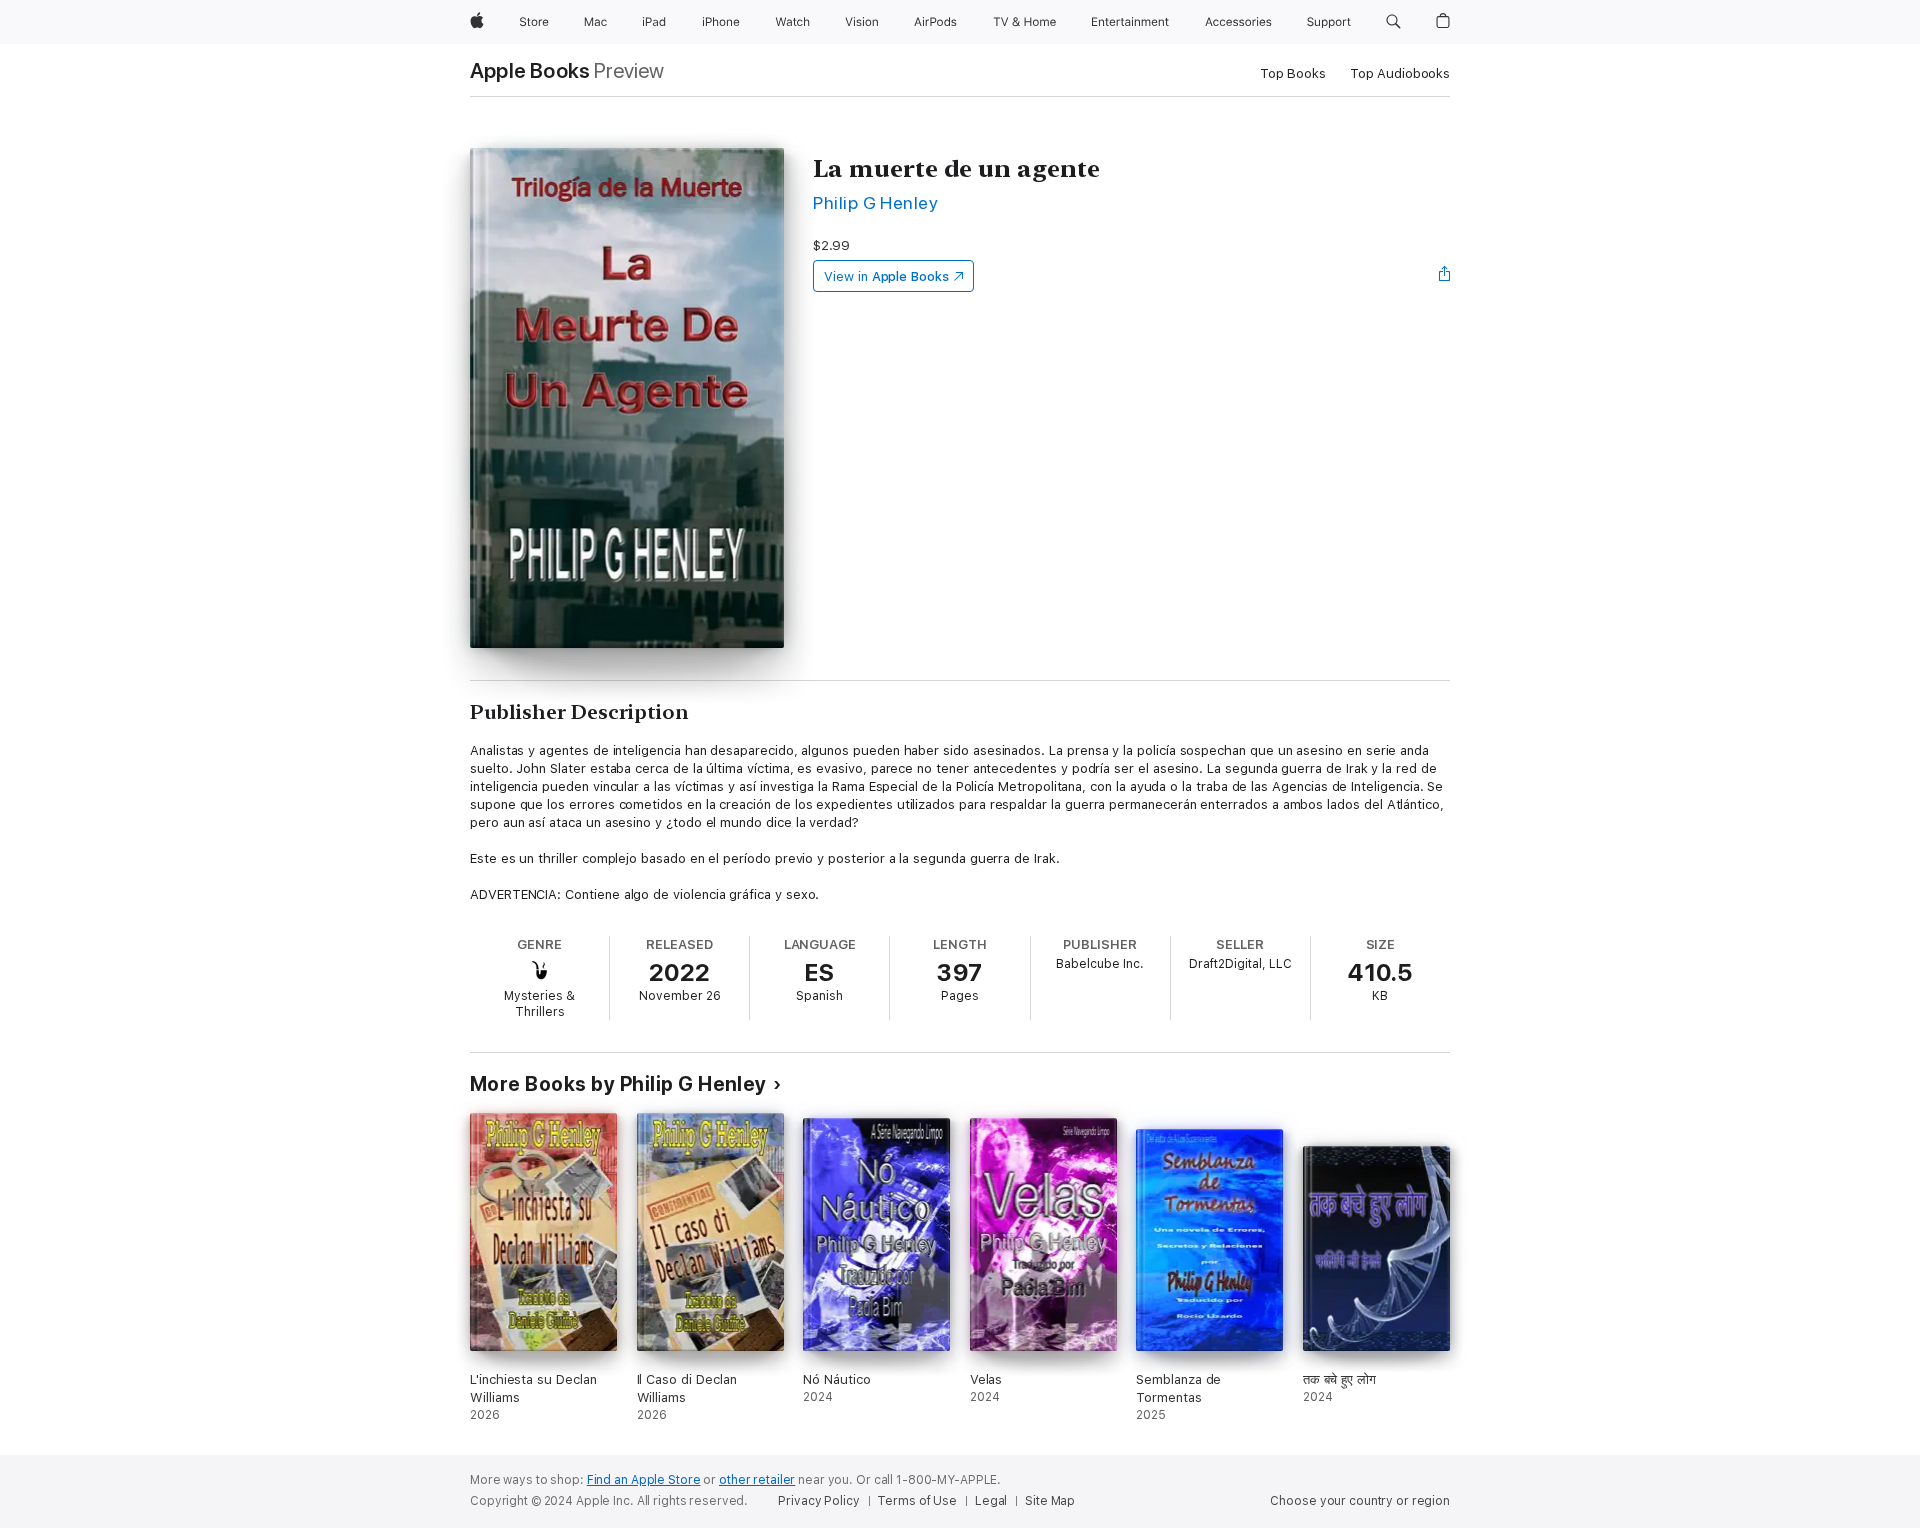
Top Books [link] (1293, 73)
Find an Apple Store (644, 1480)
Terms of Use (917, 1501)
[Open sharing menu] (1445, 276)
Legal (991, 1501)
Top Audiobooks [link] (1400, 73)
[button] (1393, 22)
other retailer (757, 1480)
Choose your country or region (1360, 1501)
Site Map (1050, 1501)
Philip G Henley (875, 202)
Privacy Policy (818, 1501)
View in (886, 276)
